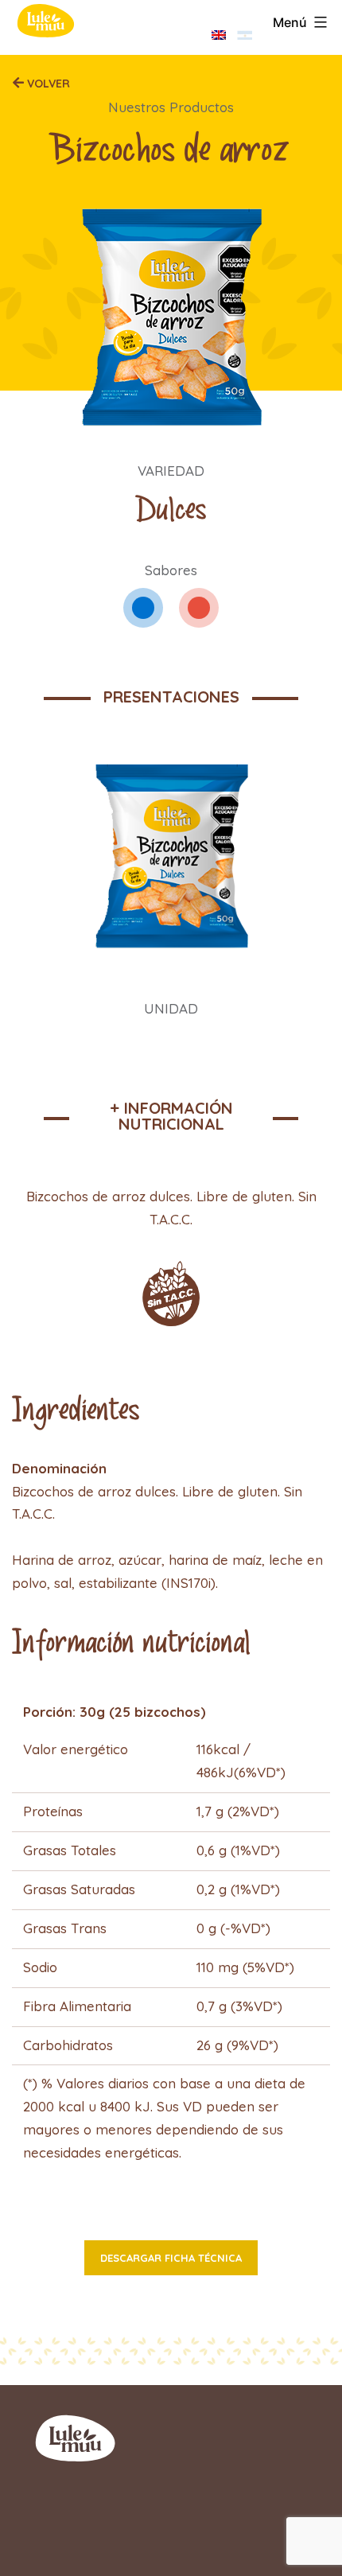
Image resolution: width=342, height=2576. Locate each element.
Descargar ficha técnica (171, 2258)
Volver (47, 84)
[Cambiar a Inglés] (219, 35)
